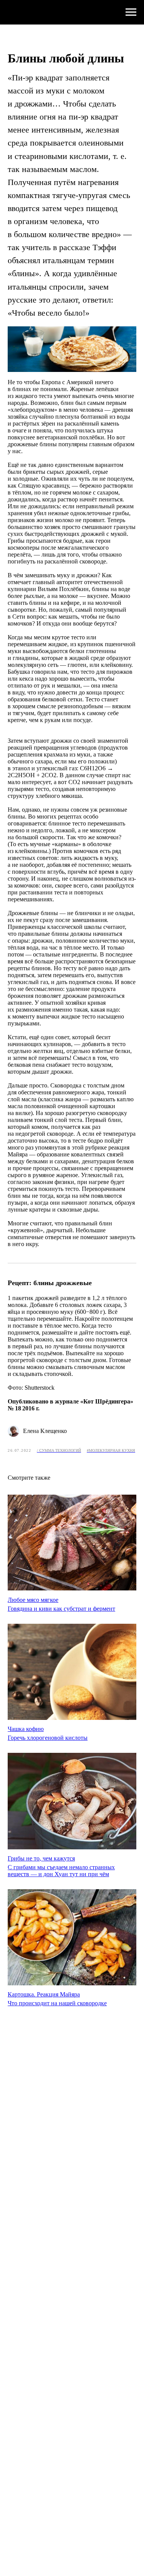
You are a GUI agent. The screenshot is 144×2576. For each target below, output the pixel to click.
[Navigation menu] (131, 12)
